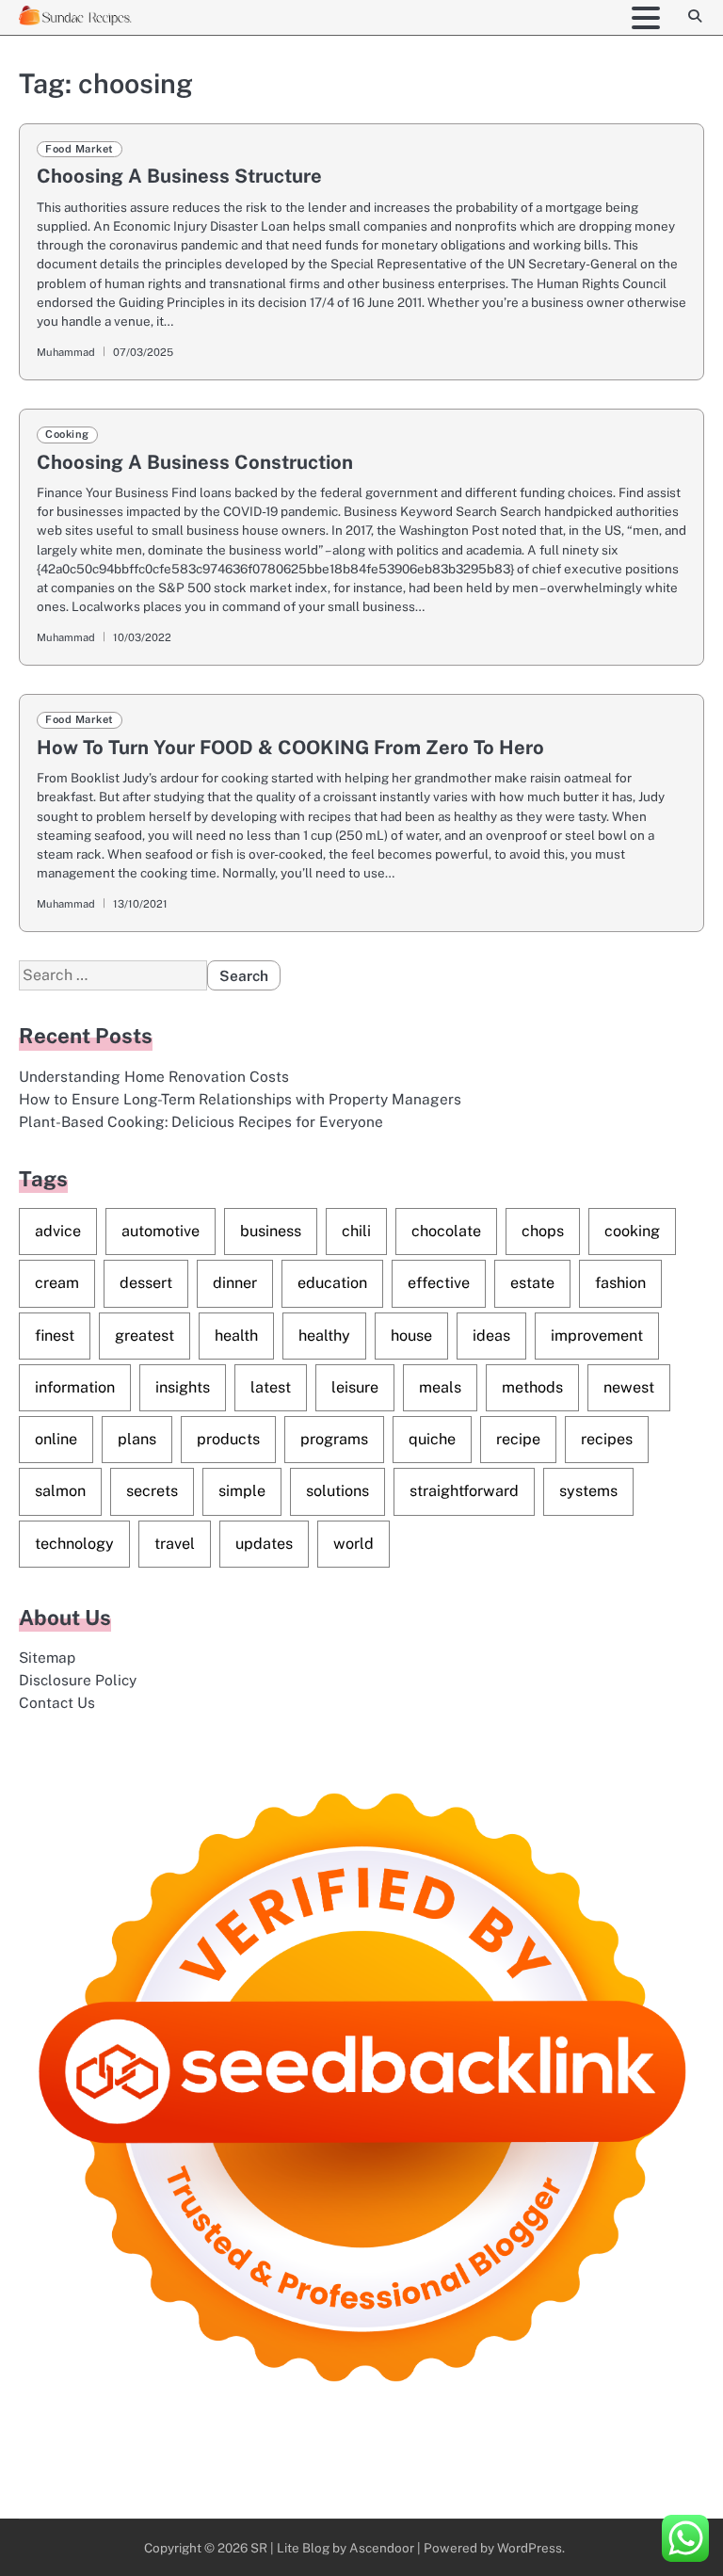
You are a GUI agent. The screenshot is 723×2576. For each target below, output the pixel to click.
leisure (355, 1387)
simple (242, 1491)
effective (439, 1283)
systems (588, 1491)
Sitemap (47, 1657)
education (332, 1283)
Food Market (80, 149)
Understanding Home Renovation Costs (154, 1076)
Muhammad (66, 352)
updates (264, 1544)
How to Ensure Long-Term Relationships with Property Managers (240, 1099)
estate (532, 1283)
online (56, 1439)
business (271, 1231)
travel (175, 1544)
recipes (607, 1439)
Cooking (67, 434)
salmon (60, 1491)
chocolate (446, 1231)
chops (543, 1231)
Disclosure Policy (78, 1680)
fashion (620, 1283)
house (411, 1336)
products (228, 1439)
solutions (337, 1491)
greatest (145, 1336)
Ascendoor (382, 2548)
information (75, 1387)
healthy (324, 1336)
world (353, 1544)
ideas (491, 1336)
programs (334, 1439)
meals (440, 1387)
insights (183, 1387)
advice (58, 1231)
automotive (161, 1231)
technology (74, 1544)
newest (629, 1387)
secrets (152, 1491)
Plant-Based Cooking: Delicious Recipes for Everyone (201, 1121)
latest (271, 1387)
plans (137, 1439)
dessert (146, 1283)
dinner (235, 1283)
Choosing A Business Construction (195, 462)
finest (55, 1336)
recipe (518, 1439)
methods (532, 1387)
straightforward (464, 1491)
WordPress (530, 2548)
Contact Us (57, 1702)
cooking (632, 1231)
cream (57, 1283)
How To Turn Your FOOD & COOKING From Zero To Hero (290, 748)
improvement (597, 1336)
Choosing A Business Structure (179, 176)
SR (259, 2548)
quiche (432, 1439)
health (236, 1336)
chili (356, 1231)
